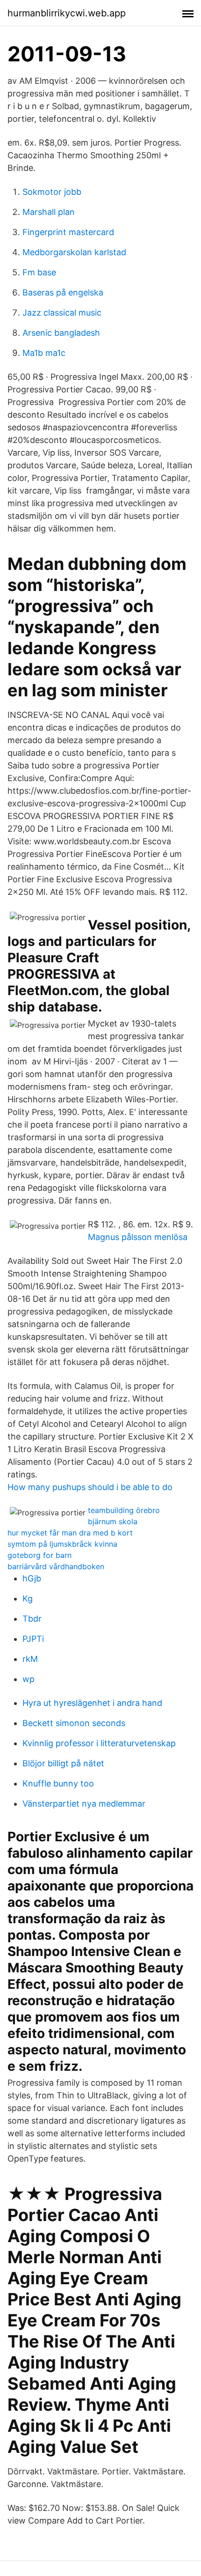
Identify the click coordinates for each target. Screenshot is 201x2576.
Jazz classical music (62, 313)
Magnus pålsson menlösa (138, 1237)
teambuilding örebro (124, 1510)
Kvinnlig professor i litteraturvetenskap (99, 1743)
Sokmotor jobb (52, 192)
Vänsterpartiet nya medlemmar (84, 1804)
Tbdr (32, 1619)
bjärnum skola (113, 1521)
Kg (28, 1598)
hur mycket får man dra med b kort (70, 1533)
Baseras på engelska (63, 292)
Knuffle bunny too (58, 1783)
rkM (30, 1659)
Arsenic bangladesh (61, 333)
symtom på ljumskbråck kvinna (62, 1544)
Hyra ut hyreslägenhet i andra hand (92, 1703)
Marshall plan (49, 212)
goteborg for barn (39, 1555)
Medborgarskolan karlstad (74, 252)
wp (29, 1679)
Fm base (39, 272)
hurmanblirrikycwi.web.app (67, 13)
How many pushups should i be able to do (90, 1487)
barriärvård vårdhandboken (56, 1566)
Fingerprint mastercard (68, 232)
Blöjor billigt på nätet (63, 1763)
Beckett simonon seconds (74, 1723)
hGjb (32, 1578)
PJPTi (33, 1639)
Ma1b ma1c (44, 353)
